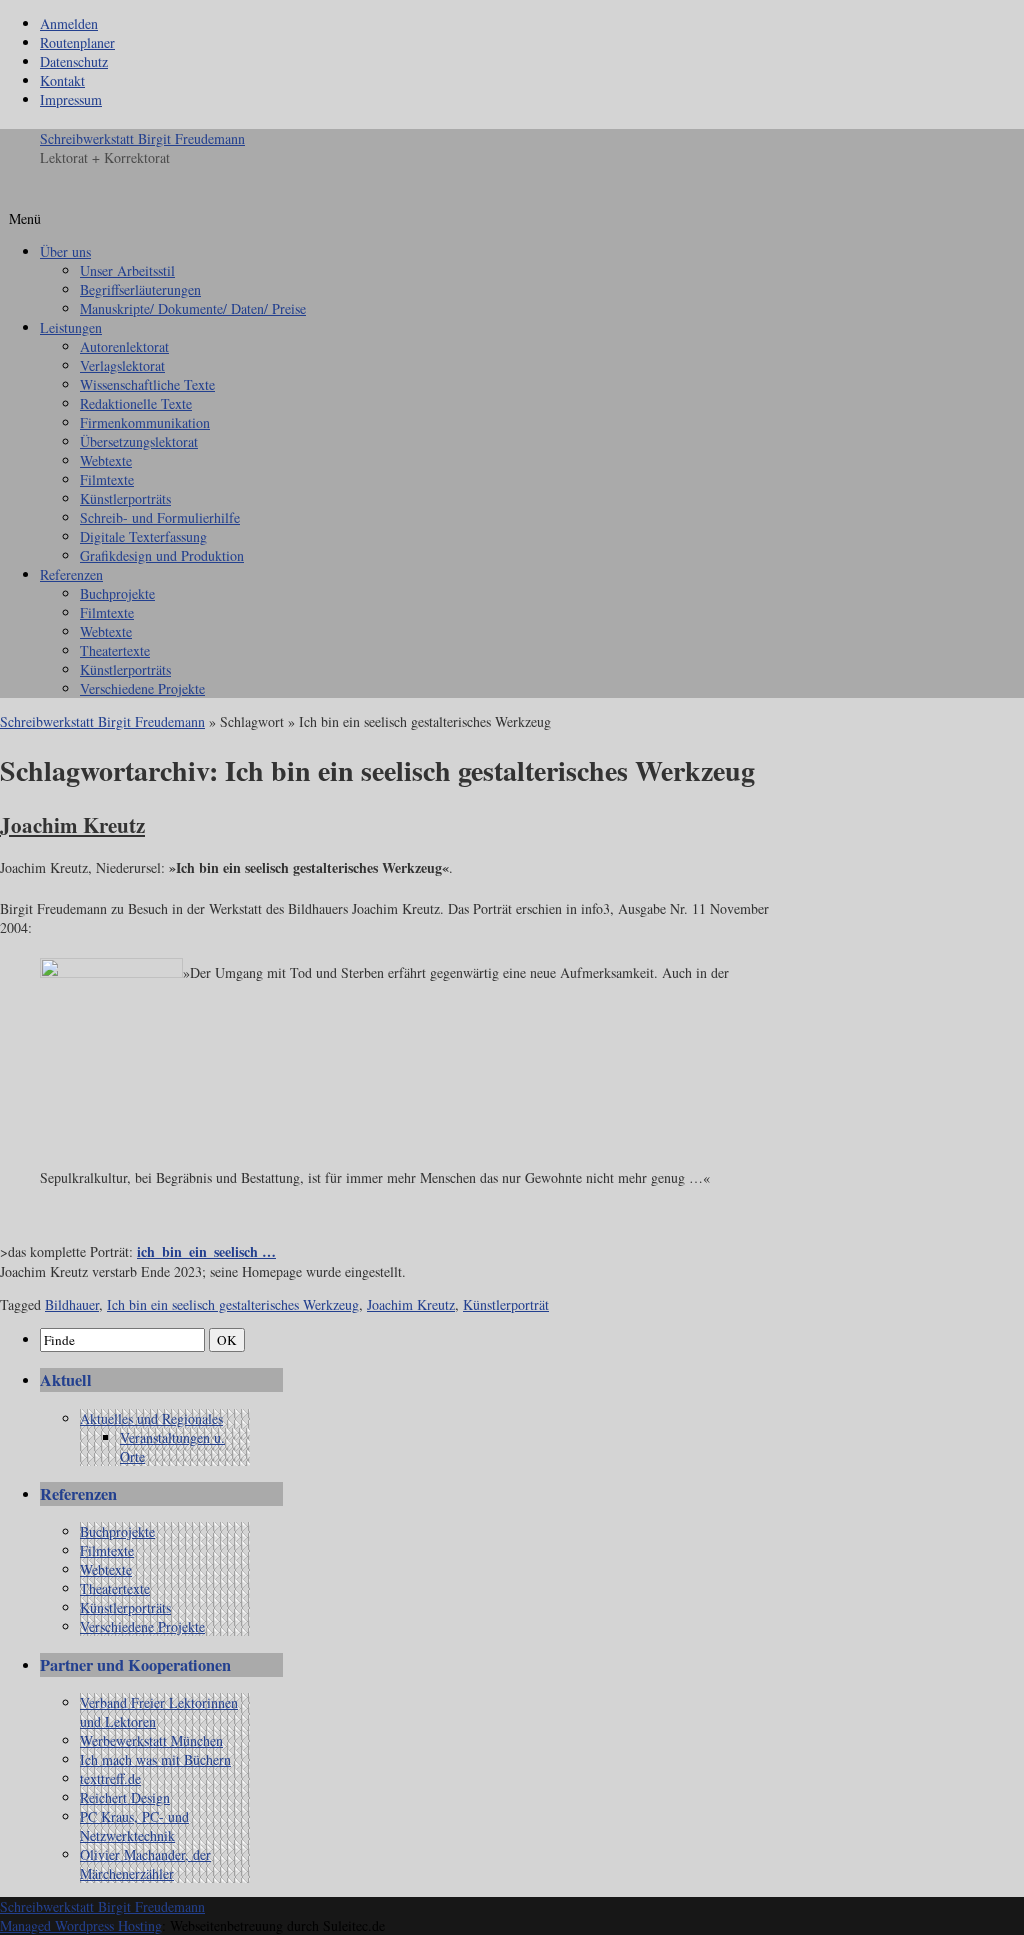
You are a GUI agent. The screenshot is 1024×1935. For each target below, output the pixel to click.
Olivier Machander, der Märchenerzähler (145, 1864)
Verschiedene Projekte (142, 688)
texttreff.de (110, 1778)
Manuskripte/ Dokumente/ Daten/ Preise (193, 308)
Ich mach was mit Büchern (155, 1759)
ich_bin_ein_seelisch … (206, 1251)
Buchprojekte (117, 593)
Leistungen (71, 327)
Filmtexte (107, 479)
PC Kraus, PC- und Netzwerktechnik (134, 1826)
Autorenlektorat (124, 346)
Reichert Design (125, 1797)
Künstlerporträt (506, 1304)
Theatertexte (115, 650)
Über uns (65, 251)
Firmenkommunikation (145, 422)
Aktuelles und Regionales (151, 1418)
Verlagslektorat (122, 365)
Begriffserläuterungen (140, 289)
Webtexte (106, 460)
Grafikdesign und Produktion (162, 555)
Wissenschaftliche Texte (147, 384)
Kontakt (62, 80)
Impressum (71, 99)
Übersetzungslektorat (139, 441)
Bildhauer (72, 1304)
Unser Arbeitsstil (127, 270)
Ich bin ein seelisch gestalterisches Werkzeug (233, 1304)
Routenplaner (77, 42)
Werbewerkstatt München (151, 1740)
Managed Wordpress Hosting (81, 1925)
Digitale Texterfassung (143, 536)
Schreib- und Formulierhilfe (160, 517)
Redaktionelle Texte (136, 403)
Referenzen (71, 574)
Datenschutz (74, 61)
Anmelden (69, 23)
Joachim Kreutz (72, 825)
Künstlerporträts (125, 498)
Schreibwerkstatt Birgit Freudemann (142, 138)
